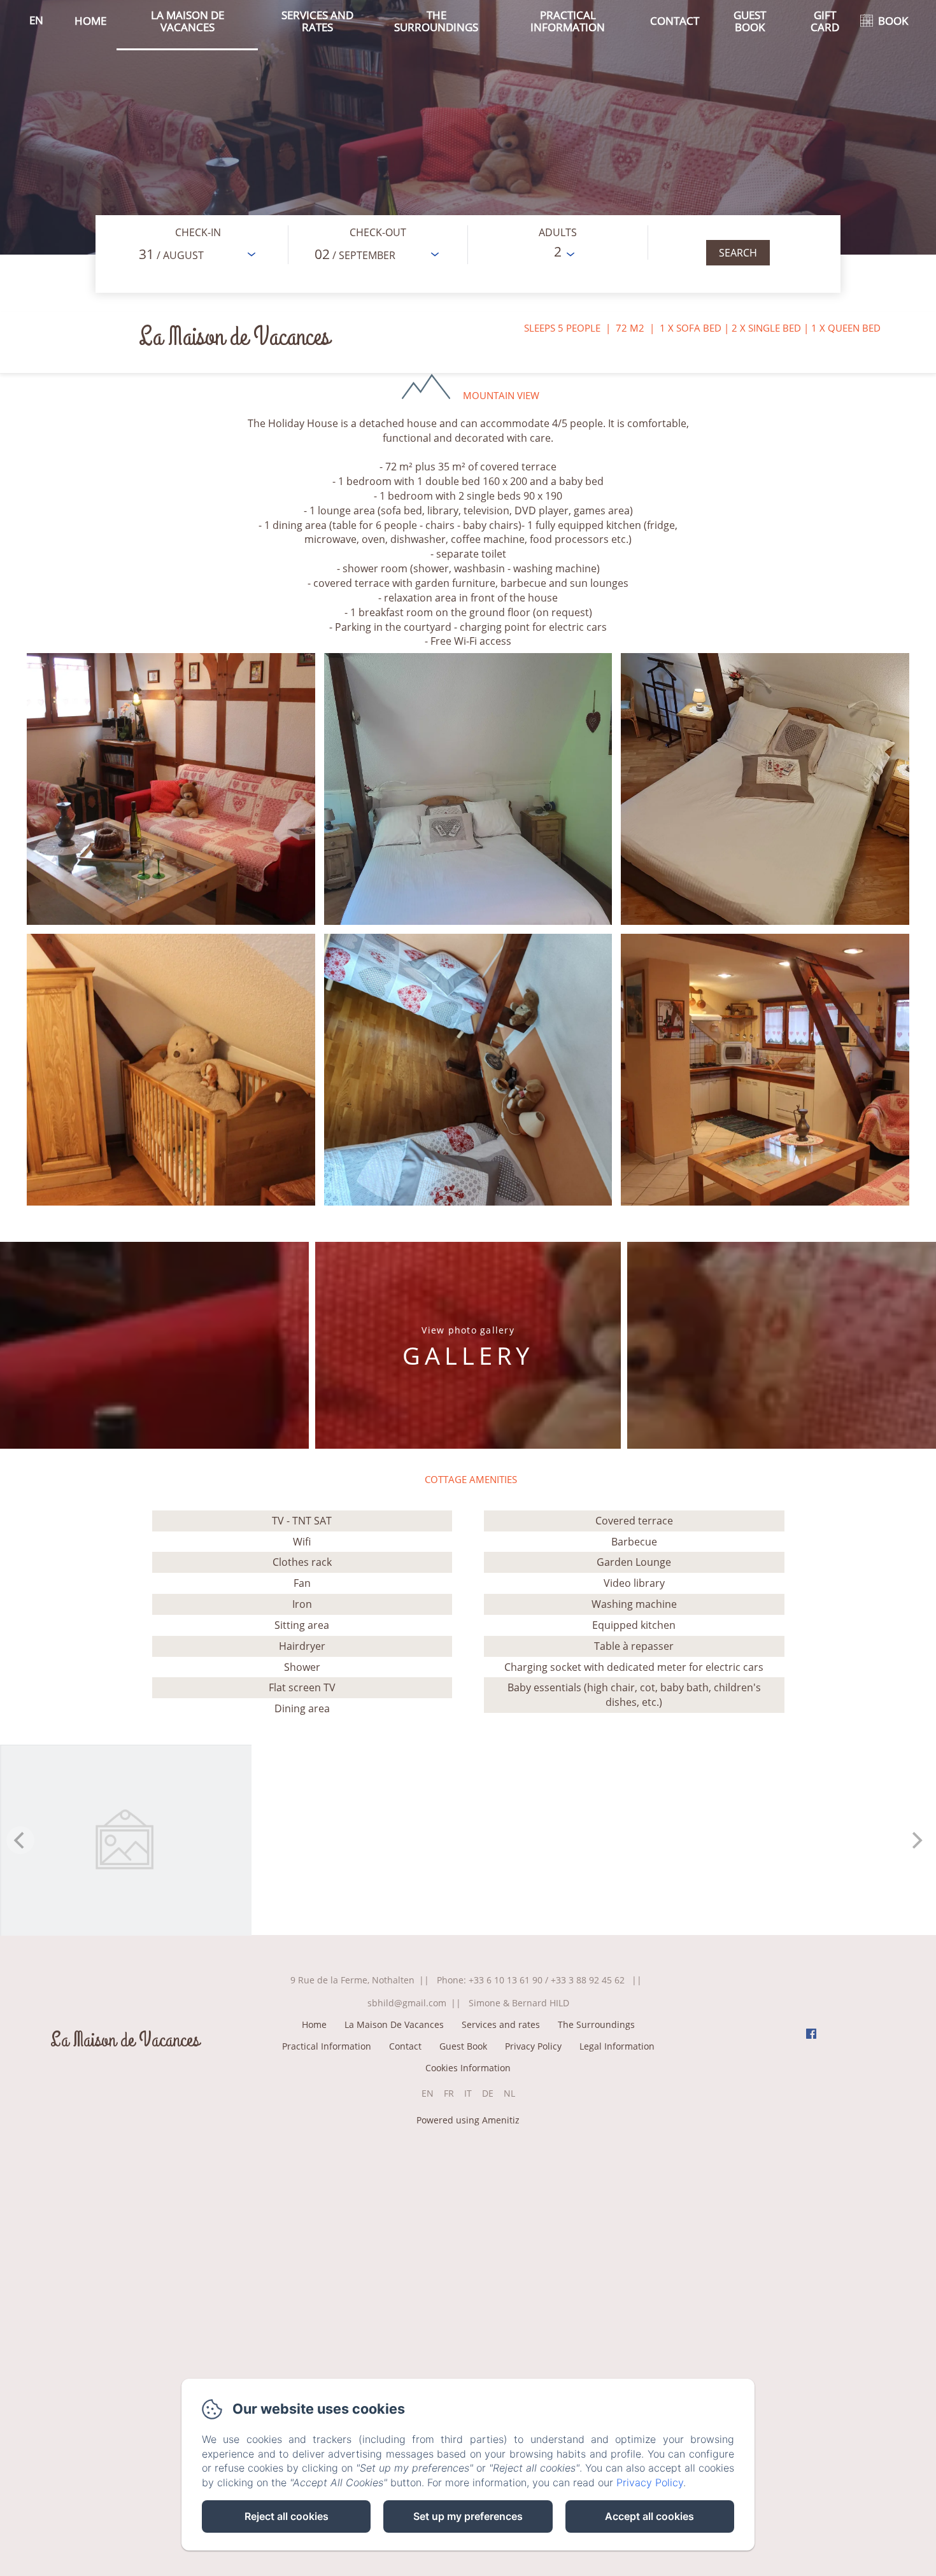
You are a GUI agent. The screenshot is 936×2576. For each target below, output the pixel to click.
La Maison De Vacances (188, 21)
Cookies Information (468, 2068)
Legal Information (617, 2046)
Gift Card (825, 21)
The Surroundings (436, 21)
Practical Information (568, 21)
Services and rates (317, 21)
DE (488, 2093)
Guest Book (750, 21)
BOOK (893, 21)
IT (468, 2093)
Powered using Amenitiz (468, 2120)
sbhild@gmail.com (407, 2003)
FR (449, 2093)
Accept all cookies (649, 2516)
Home (90, 21)
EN (428, 2093)
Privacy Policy (533, 2046)
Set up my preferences (468, 2516)
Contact (675, 21)
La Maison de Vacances (125, 2040)
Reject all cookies (287, 2516)
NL (509, 2093)
